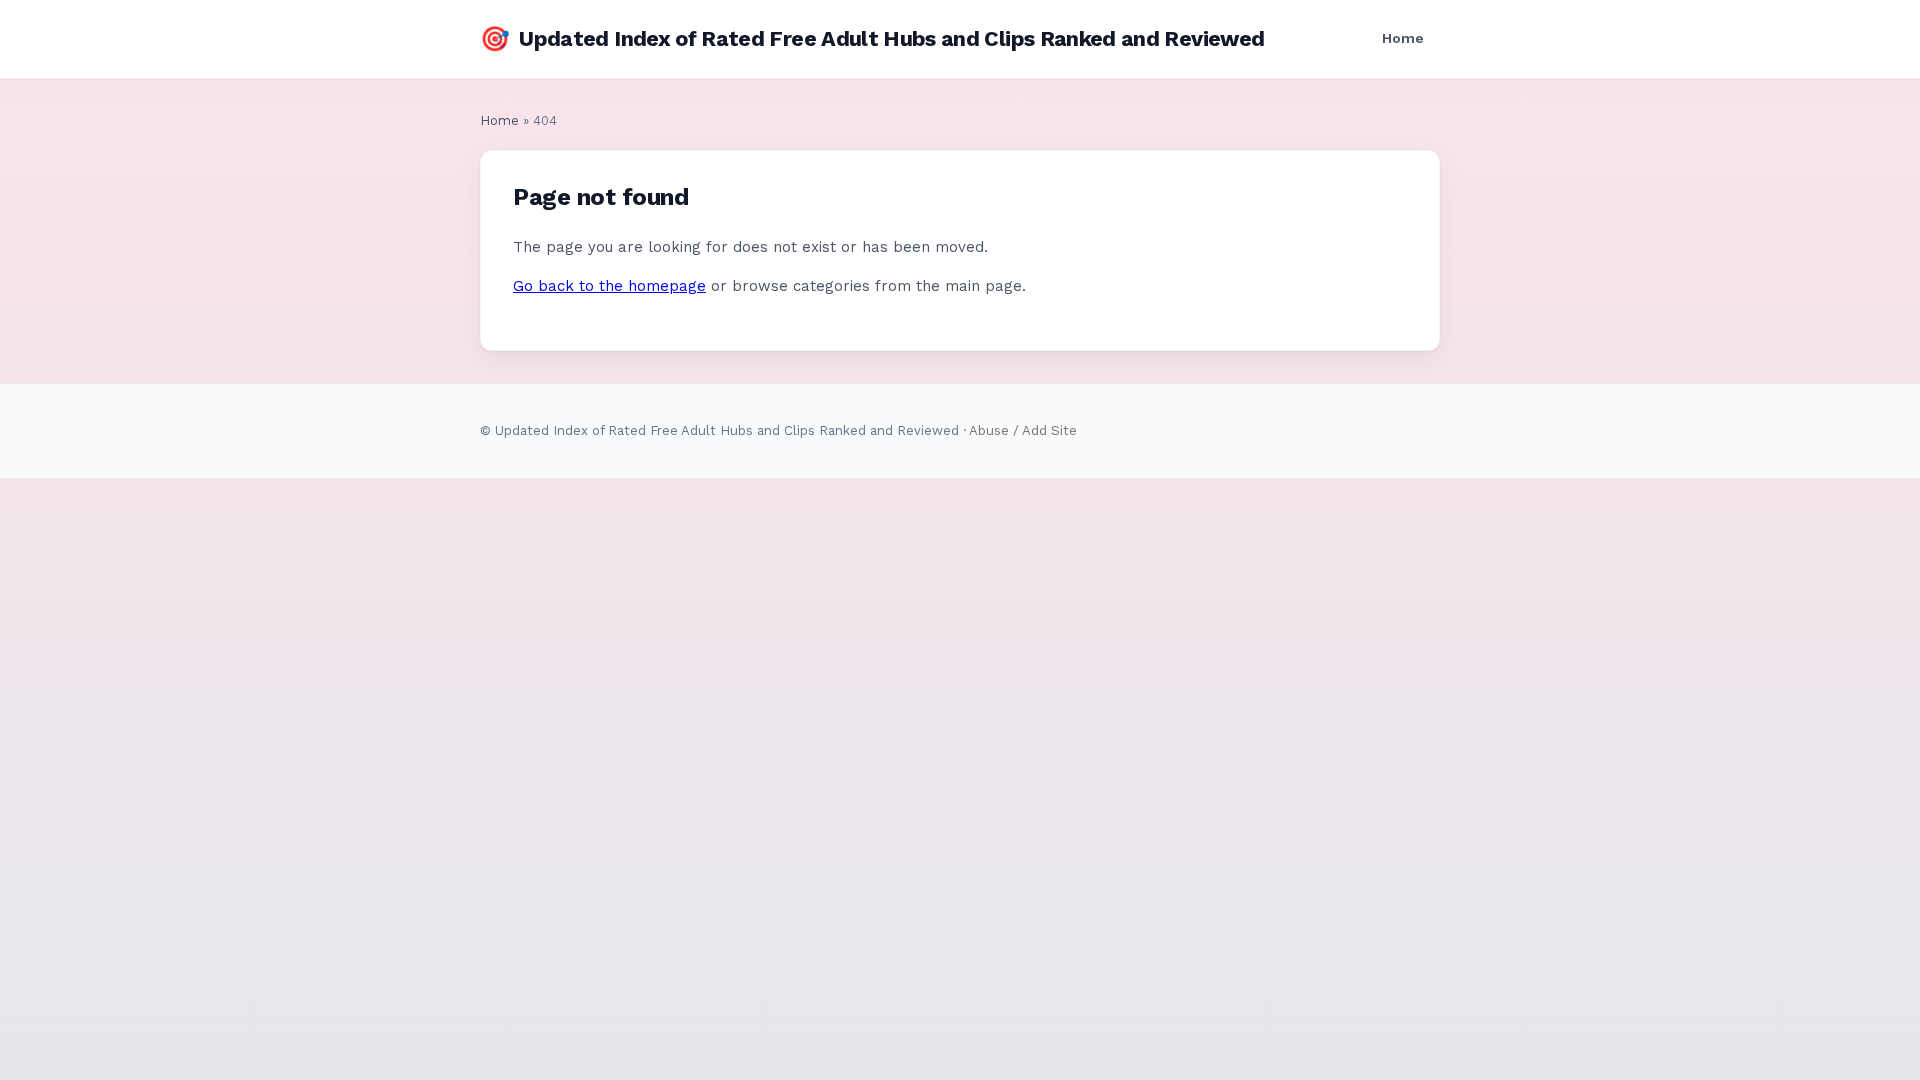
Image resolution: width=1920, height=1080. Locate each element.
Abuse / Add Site (1023, 430)
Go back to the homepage (609, 286)
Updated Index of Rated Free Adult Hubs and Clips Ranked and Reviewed (872, 39)
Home (1403, 38)
